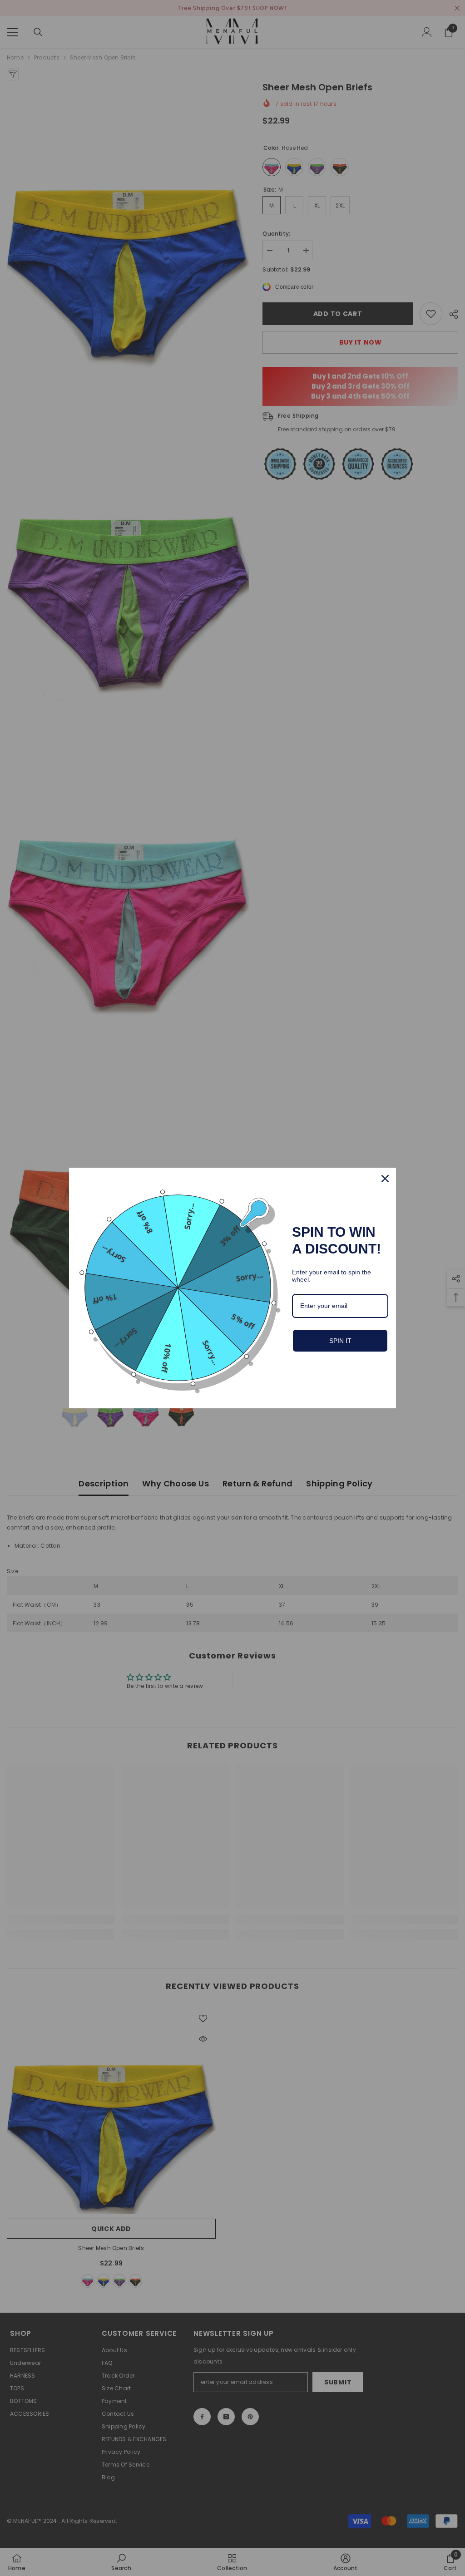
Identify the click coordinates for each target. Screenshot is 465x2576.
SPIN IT (340, 1341)
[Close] (385, 1179)
